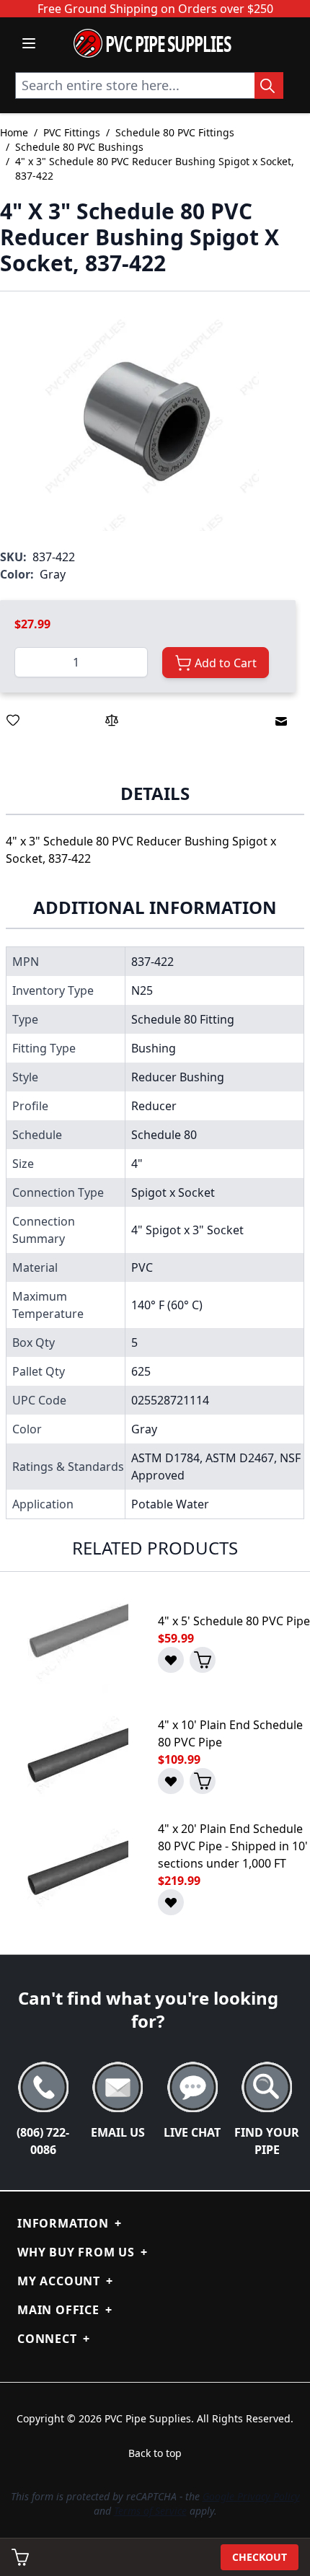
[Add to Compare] (112, 720)
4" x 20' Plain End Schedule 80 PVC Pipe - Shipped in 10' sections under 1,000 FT (233, 1846)
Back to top (155, 2453)
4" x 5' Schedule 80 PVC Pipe (234, 1621)
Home (14, 132)
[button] (148, 420)
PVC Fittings (72, 132)
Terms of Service (150, 2511)
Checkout (260, 2557)
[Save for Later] (13, 720)
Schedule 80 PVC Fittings (175, 132)
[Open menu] (29, 43)
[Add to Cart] (203, 1660)
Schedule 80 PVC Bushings (79, 147)
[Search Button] (269, 85)
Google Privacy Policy (251, 2496)
